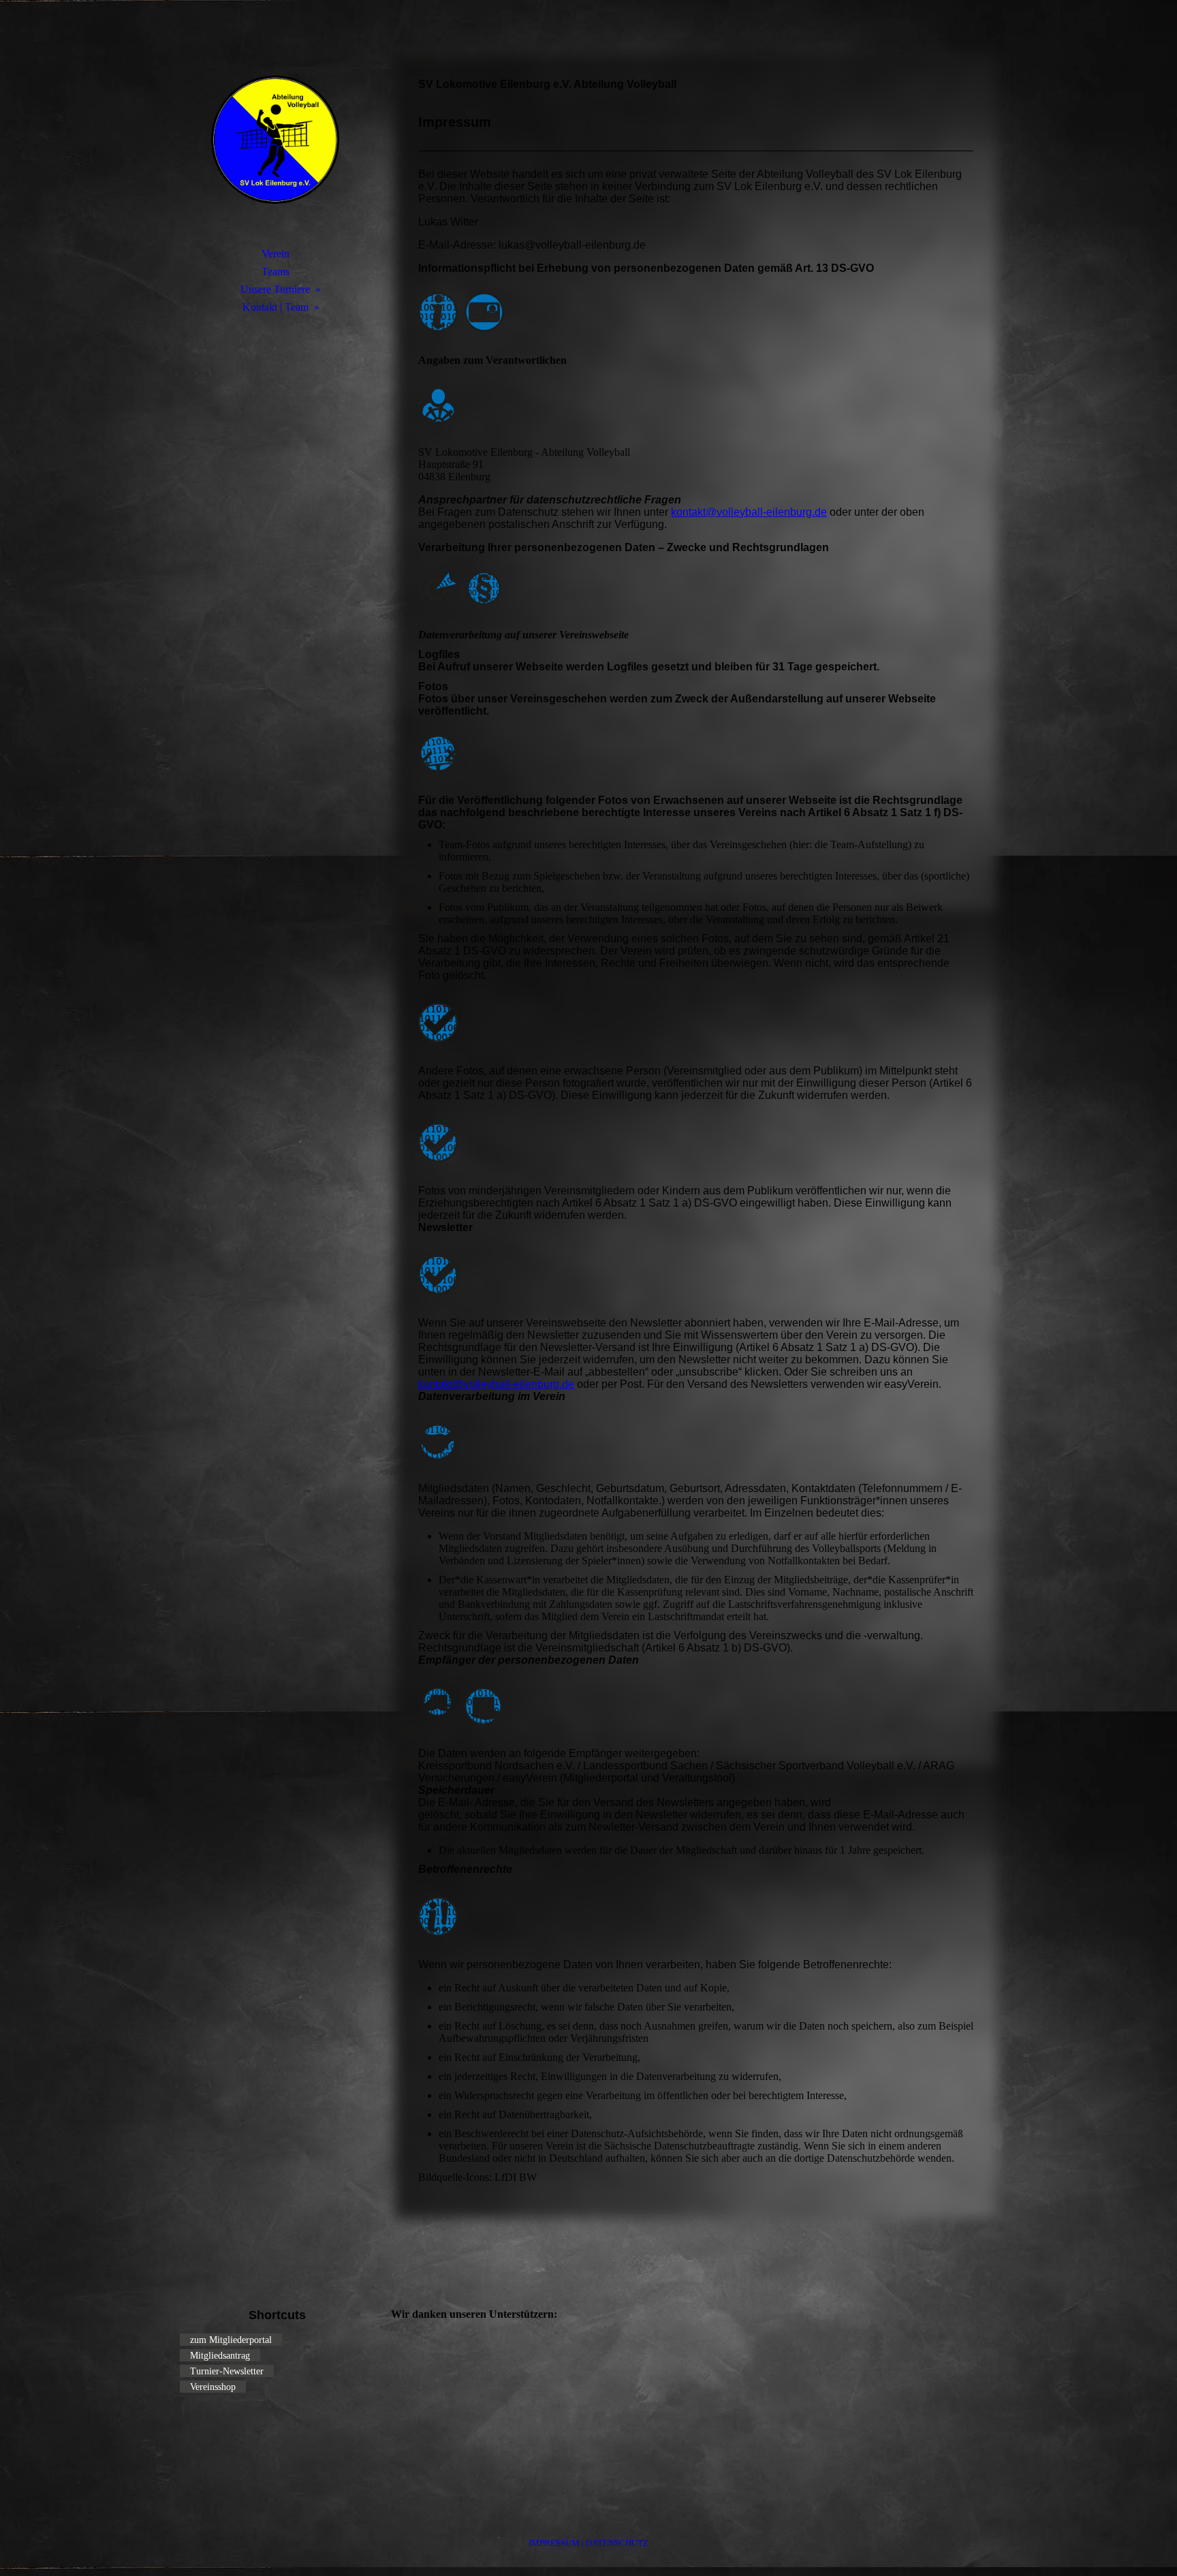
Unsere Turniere (275, 289)
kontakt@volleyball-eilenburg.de (749, 512)
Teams (276, 271)
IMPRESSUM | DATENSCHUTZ (588, 2543)
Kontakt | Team (276, 307)
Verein (276, 254)
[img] (275, 140)
